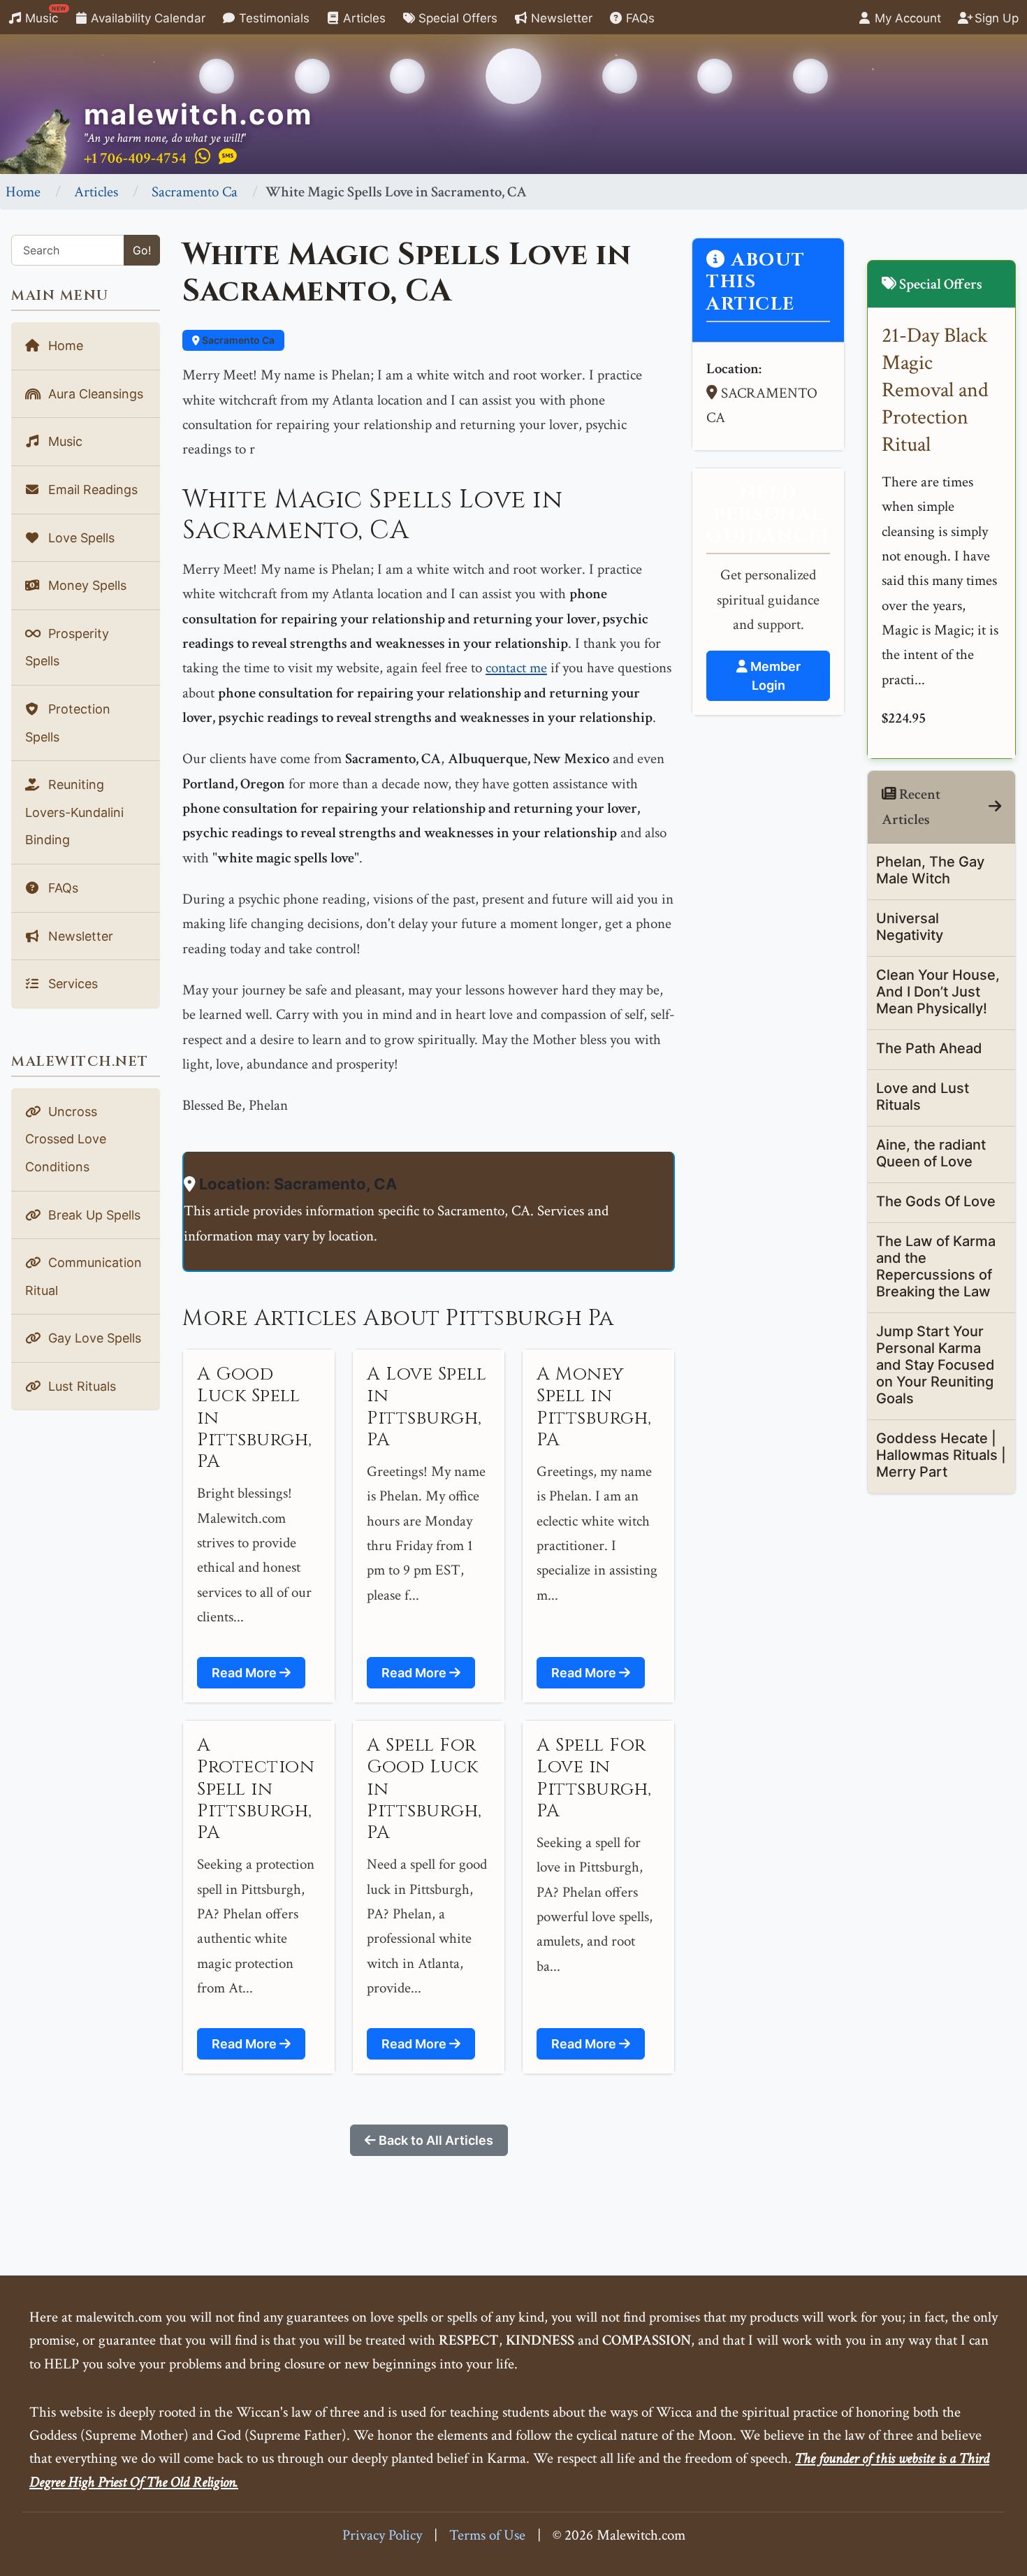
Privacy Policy (382, 2535)
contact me (516, 668)
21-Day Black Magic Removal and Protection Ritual (935, 390)
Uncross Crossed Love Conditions (66, 1139)
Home (23, 192)
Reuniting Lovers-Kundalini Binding (74, 812)
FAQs (639, 18)
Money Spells (86, 585)
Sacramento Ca (195, 192)
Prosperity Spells (67, 647)
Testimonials (272, 18)
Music (44, 15)
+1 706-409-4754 (135, 158)
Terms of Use (487, 2535)
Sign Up (995, 18)
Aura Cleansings (94, 394)
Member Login (774, 676)
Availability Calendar (146, 18)
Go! (142, 250)
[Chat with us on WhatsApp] (203, 157)
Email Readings (91, 490)
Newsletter (560, 18)
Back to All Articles (435, 2140)
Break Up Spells (93, 1215)
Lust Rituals (80, 1386)
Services (71, 984)
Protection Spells (68, 723)
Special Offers (456, 18)
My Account (906, 18)
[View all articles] (995, 807)
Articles (363, 18)
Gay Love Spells (93, 1338)
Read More (246, 1673)
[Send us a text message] (228, 157)
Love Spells (80, 538)
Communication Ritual (83, 1276)
